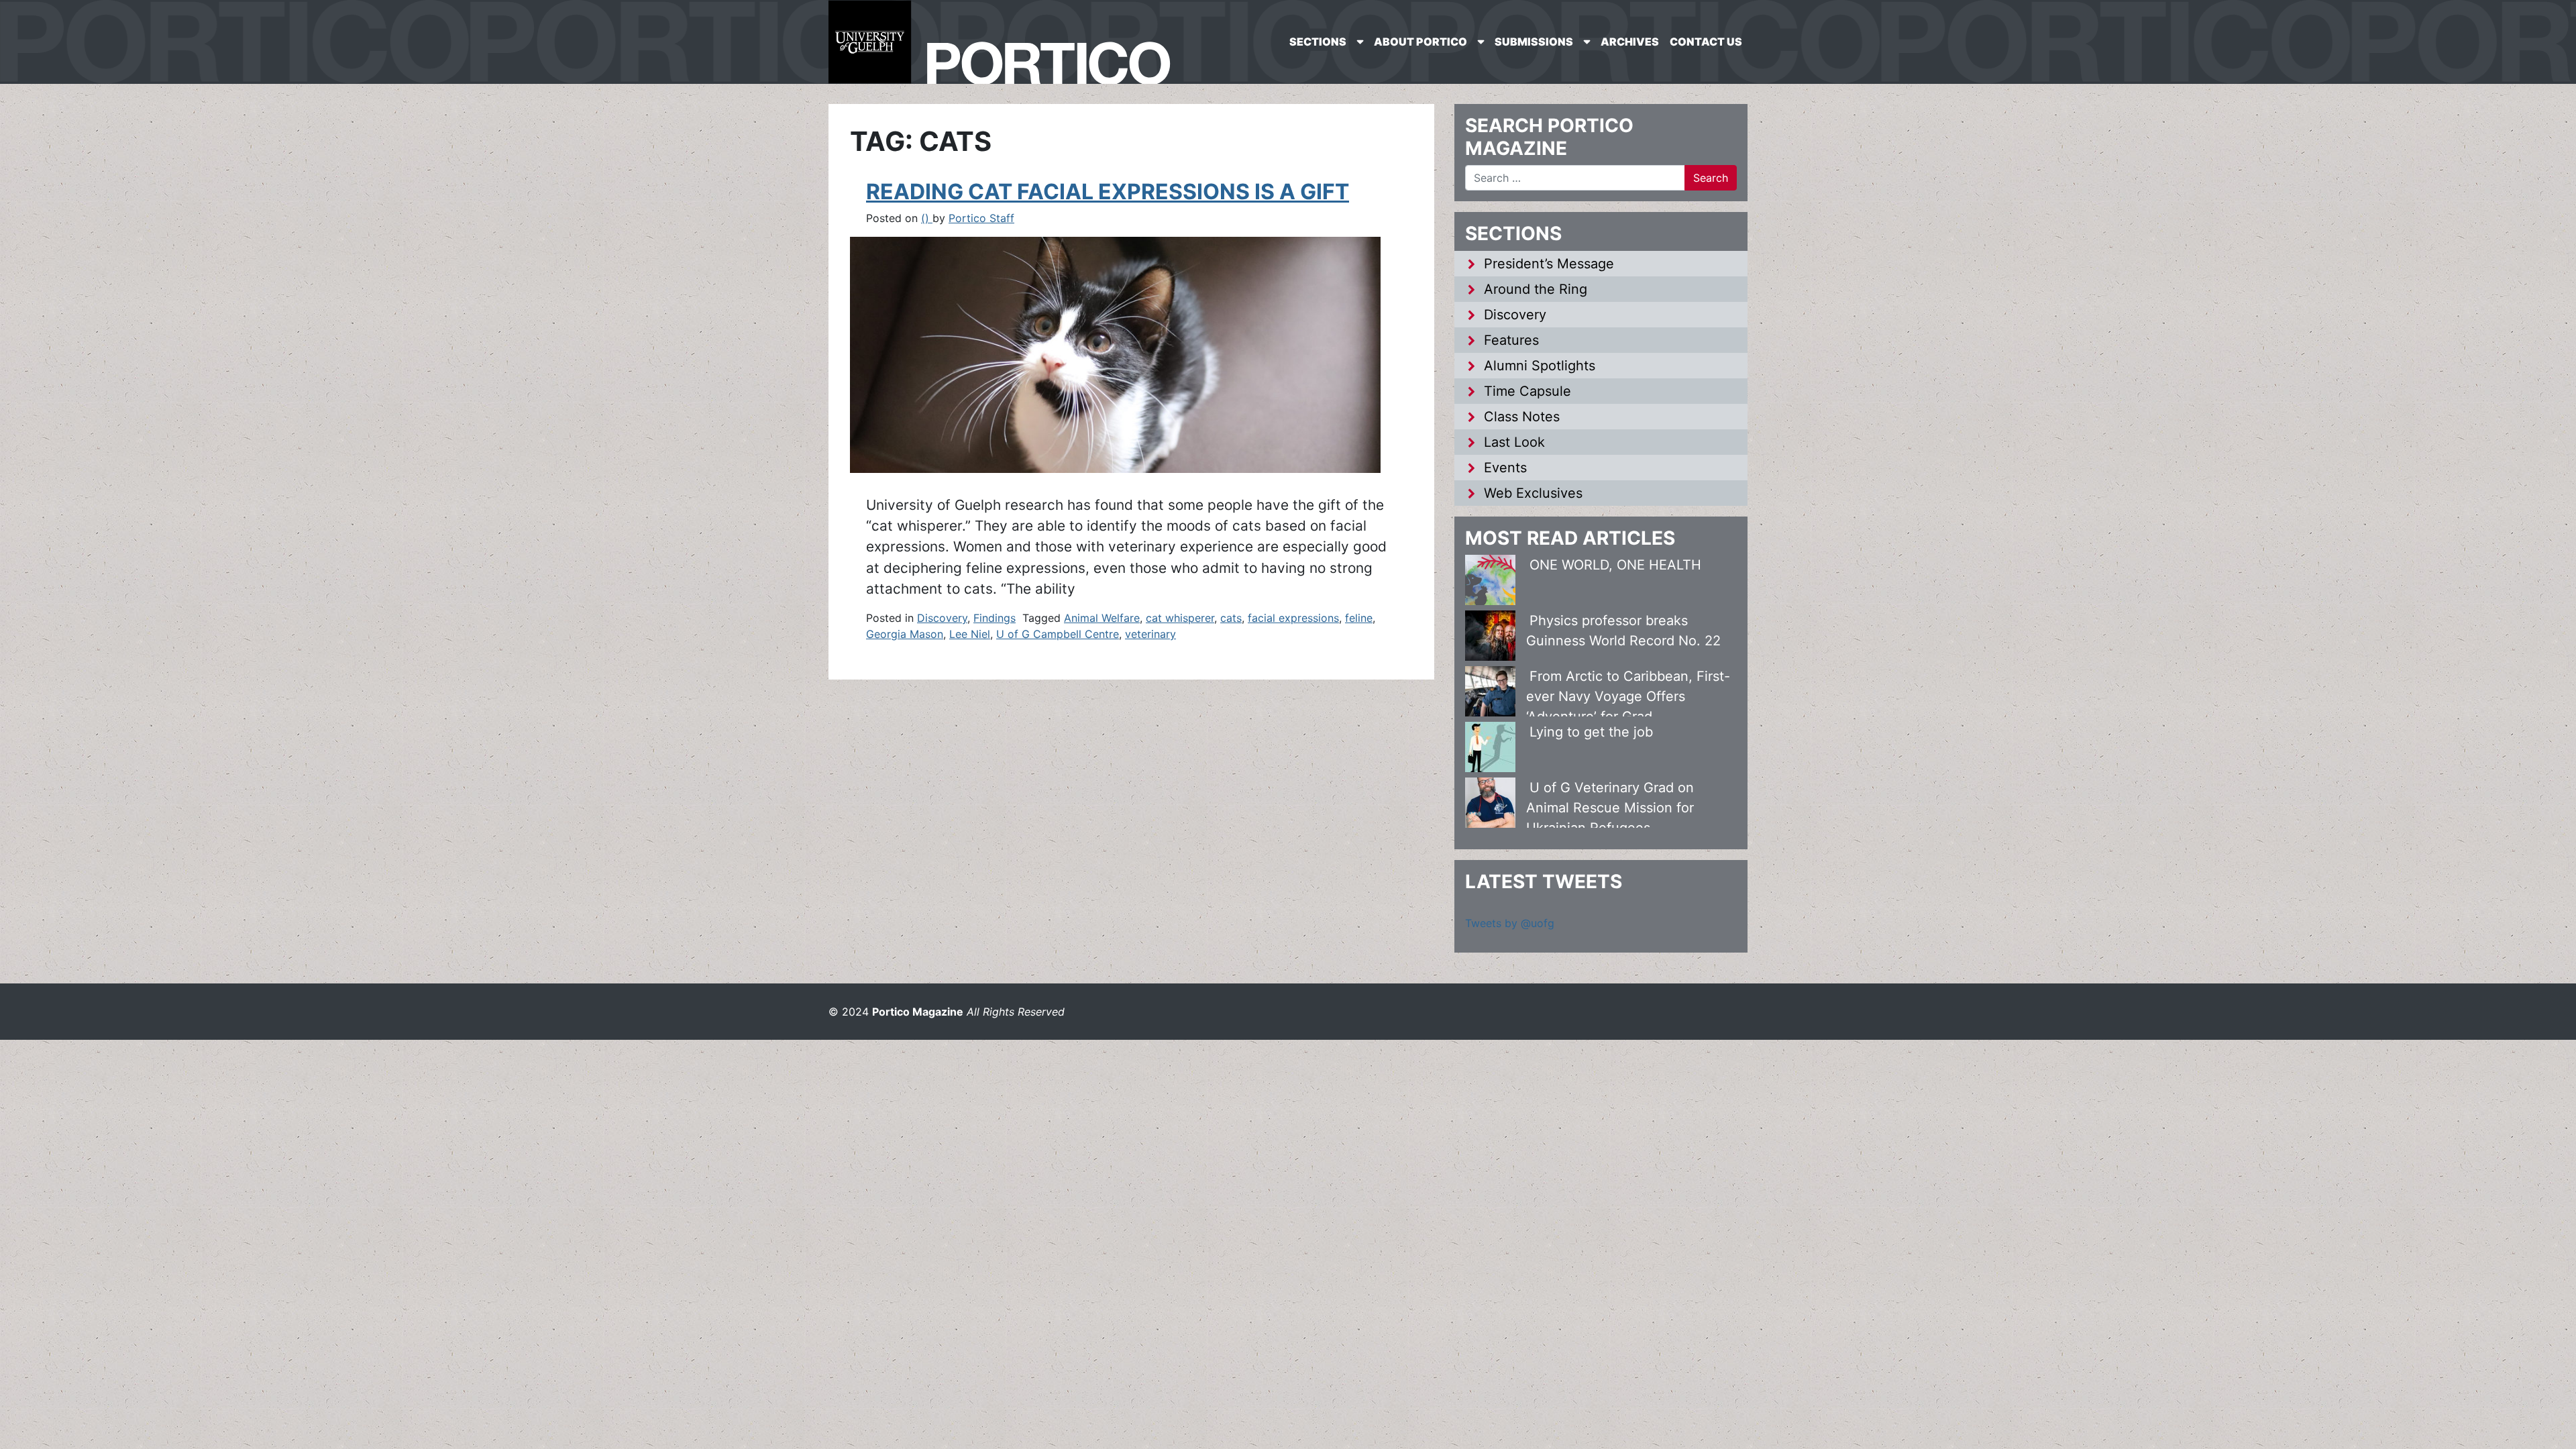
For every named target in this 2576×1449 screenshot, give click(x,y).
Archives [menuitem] (1630, 42)
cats (1231, 618)
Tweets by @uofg (1510, 923)
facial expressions (1293, 618)
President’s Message (1549, 264)
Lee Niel (970, 634)
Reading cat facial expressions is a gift (1108, 192)
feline (1359, 618)
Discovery (942, 618)
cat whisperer (1180, 618)
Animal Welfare (1102, 618)
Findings (995, 618)
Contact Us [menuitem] (1706, 42)
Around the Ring (1536, 289)
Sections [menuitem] (1318, 42)
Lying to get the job (1591, 732)
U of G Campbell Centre (1058, 634)
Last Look (1514, 442)
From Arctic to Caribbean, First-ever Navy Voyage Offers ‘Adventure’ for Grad (1628, 696)
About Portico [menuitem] (1420, 42)
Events (1505, 468)
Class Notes (1522, 417)
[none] (1326, 42)
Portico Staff (981, 218)
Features (1511, 340)
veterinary (1150, 634)
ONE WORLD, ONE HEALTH (1615, 565)
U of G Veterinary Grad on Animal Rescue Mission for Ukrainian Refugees (1610, 808)
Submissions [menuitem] (1534, 42)
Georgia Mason (905, 634)
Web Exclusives (1533, 493)
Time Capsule (1527, 391)
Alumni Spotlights (1540, 366)
